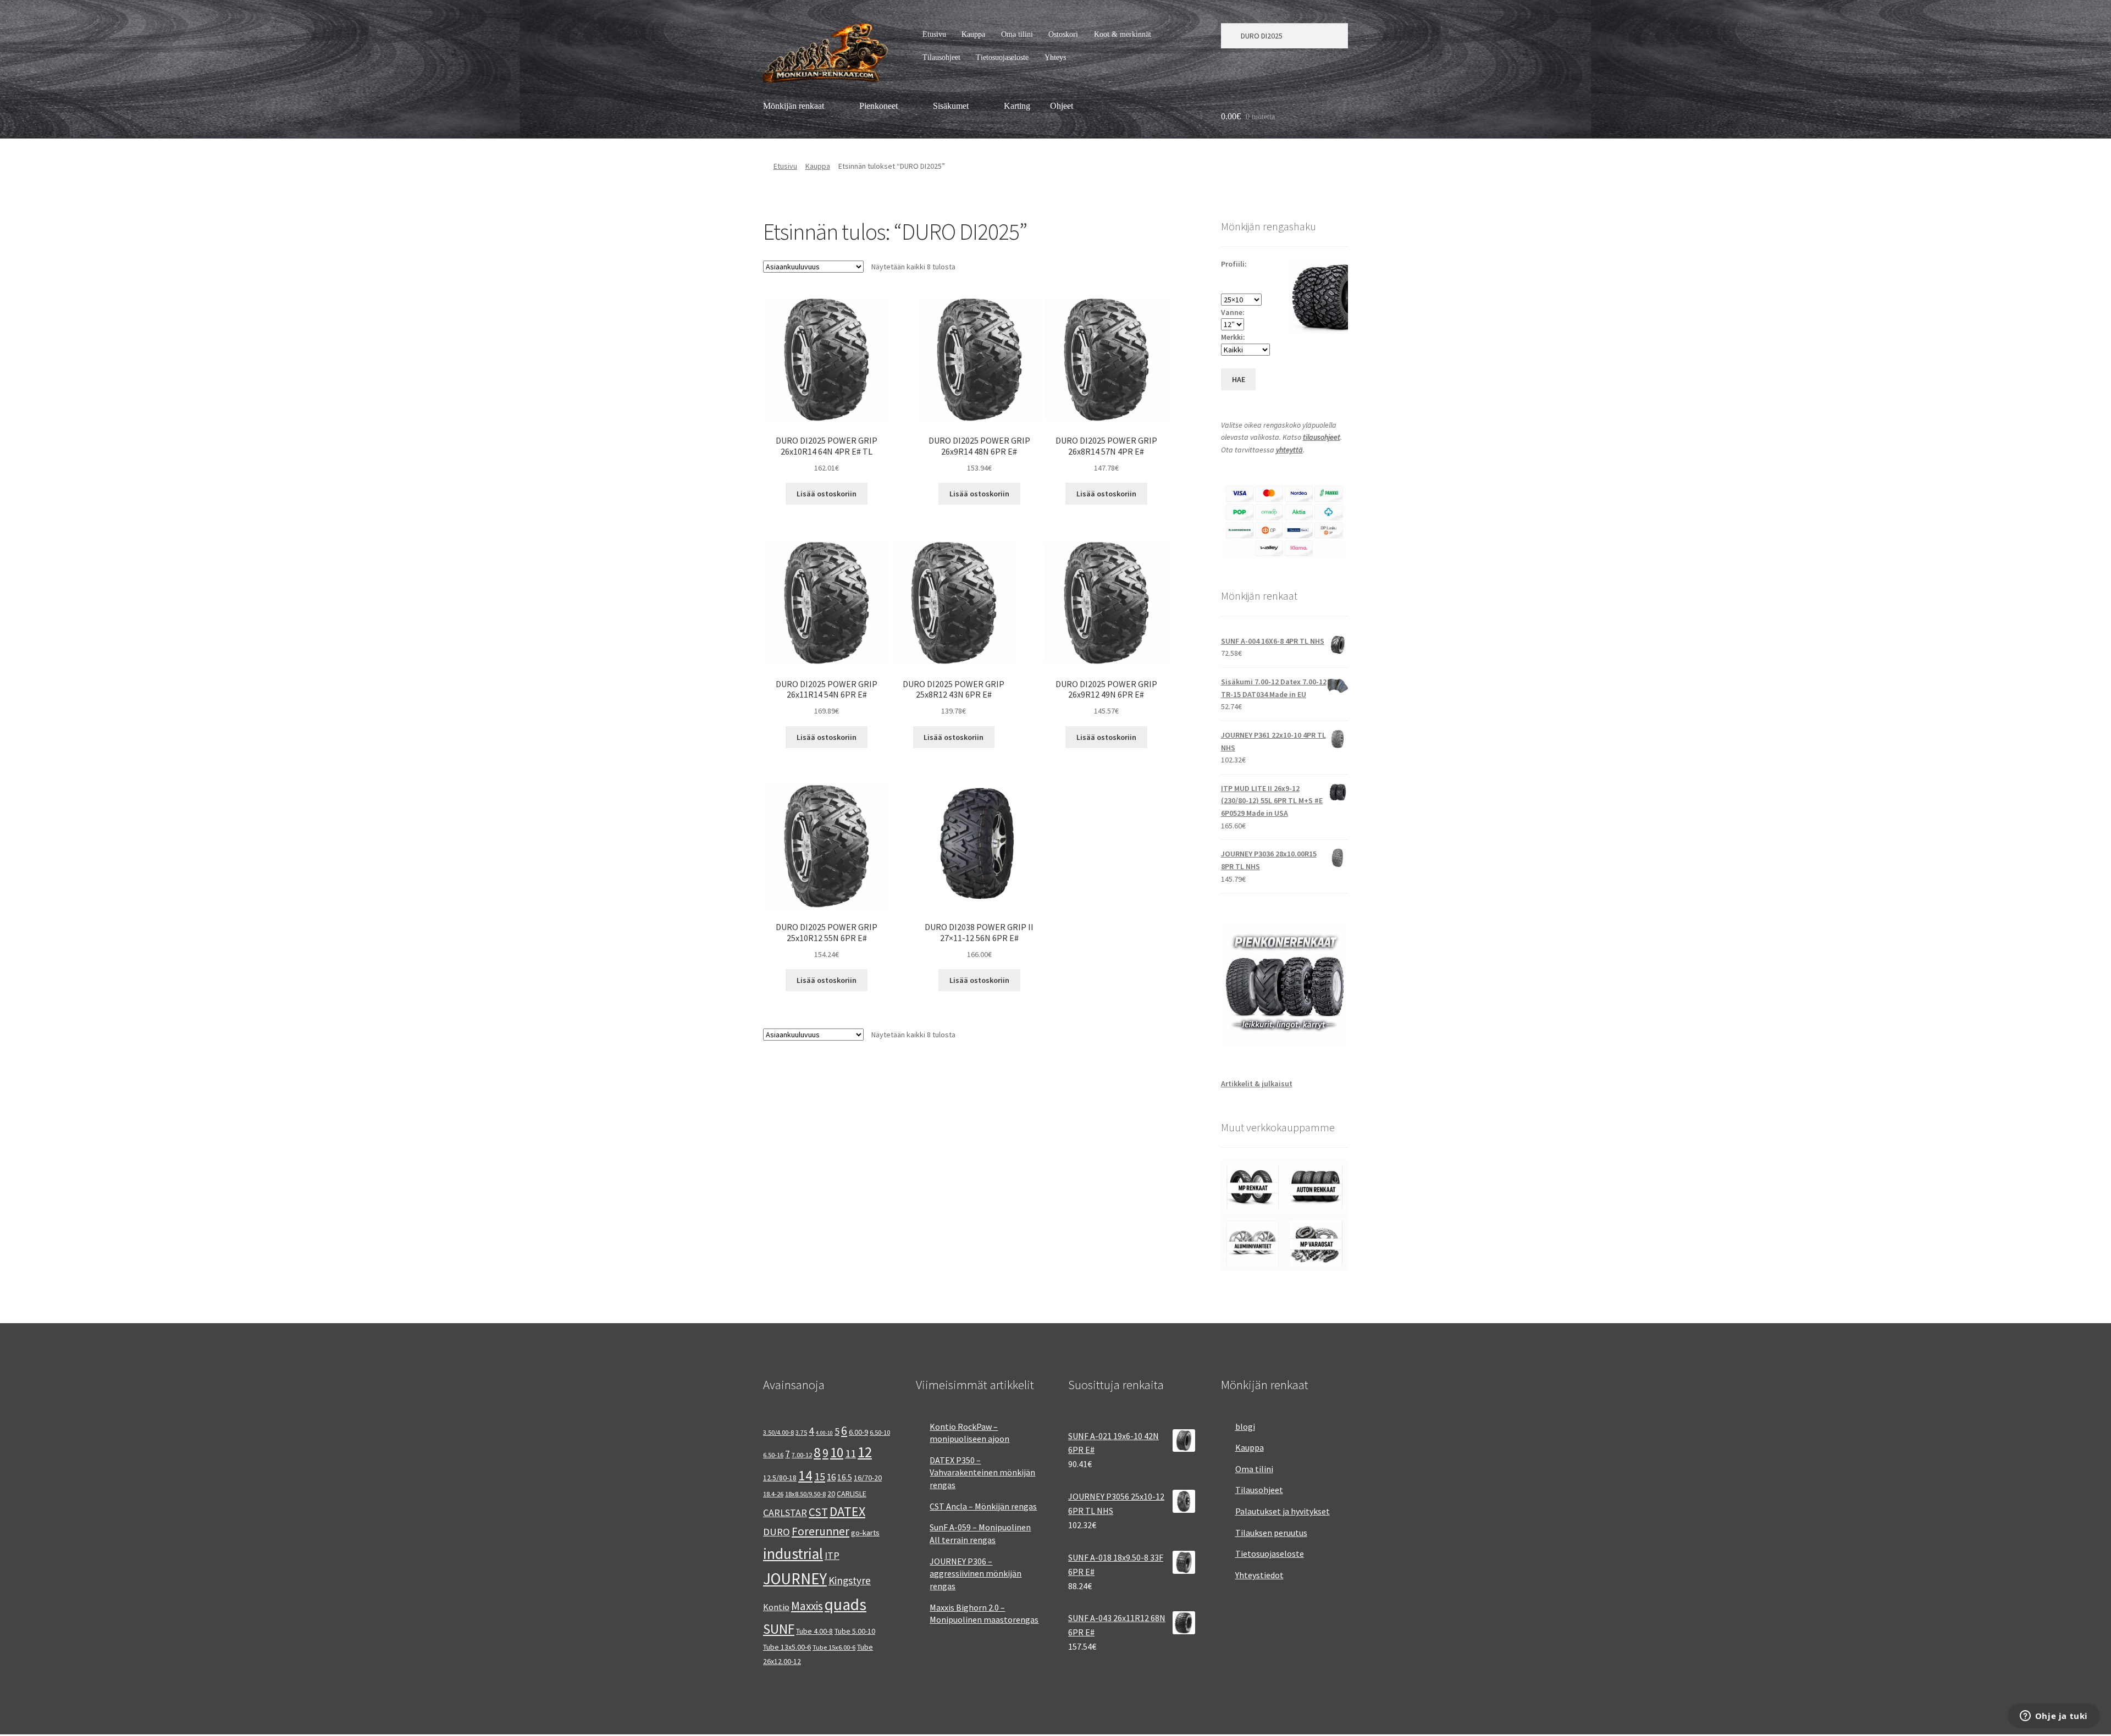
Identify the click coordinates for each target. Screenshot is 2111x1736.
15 (820, 1476)
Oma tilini (1017, 34)
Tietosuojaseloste (1002, 57)
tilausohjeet (1322, 437)
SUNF (779, 1629)
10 (837, 1452)
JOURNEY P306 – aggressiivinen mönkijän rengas (976, 1574)
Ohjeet (1062, 106)
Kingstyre (850, 1580)
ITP (832, 1555)
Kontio (776, 1607)
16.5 (845, 1477)
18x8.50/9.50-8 (805, 1494)
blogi (1245, 1427)
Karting (1017, 106)
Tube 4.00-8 (814, 1631)
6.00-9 (858, 1432)
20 (831, 1494)
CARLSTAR (785, 1513)
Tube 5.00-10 (855, 1631)
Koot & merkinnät (1123, 34)
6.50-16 (773, 1455)
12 (865, 1452)
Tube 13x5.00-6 (787, 1647)
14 (805, 1475)
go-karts (865, 1533)
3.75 (801, 1432)
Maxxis (807, 1606)
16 (831, 1477)
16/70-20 (868, 1478)
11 (850, 1453)
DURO (777, 1532)
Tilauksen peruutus (1271, 1533)
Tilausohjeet (941, 57)
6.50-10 (880, 1432)
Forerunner (820, 1531)
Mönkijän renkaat (794, 106)
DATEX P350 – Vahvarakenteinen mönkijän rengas (982, 1472)
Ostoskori (1063, 34)
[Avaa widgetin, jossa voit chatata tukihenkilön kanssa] (2054, 1717)
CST (818, 1512)
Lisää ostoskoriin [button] (827, 494)
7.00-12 (802, 1455)
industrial (793, 1553)
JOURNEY (795, 1579)
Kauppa (973, 34)
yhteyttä (1289, 450)
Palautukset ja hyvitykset (1283, 1511)
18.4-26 (773, 1494)
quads (845, 1604)
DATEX (847, 1511)
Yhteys (1055, 57)
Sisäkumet (951, 106)
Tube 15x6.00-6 (834, 1647)
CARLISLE (852, 1494)
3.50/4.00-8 (778, 1432)
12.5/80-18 (780, 1478)
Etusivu (934, 34)
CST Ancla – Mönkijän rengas (983, 1506)
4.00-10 (824, 1433)
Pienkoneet (878, 106)
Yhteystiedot (1259, 1575)
